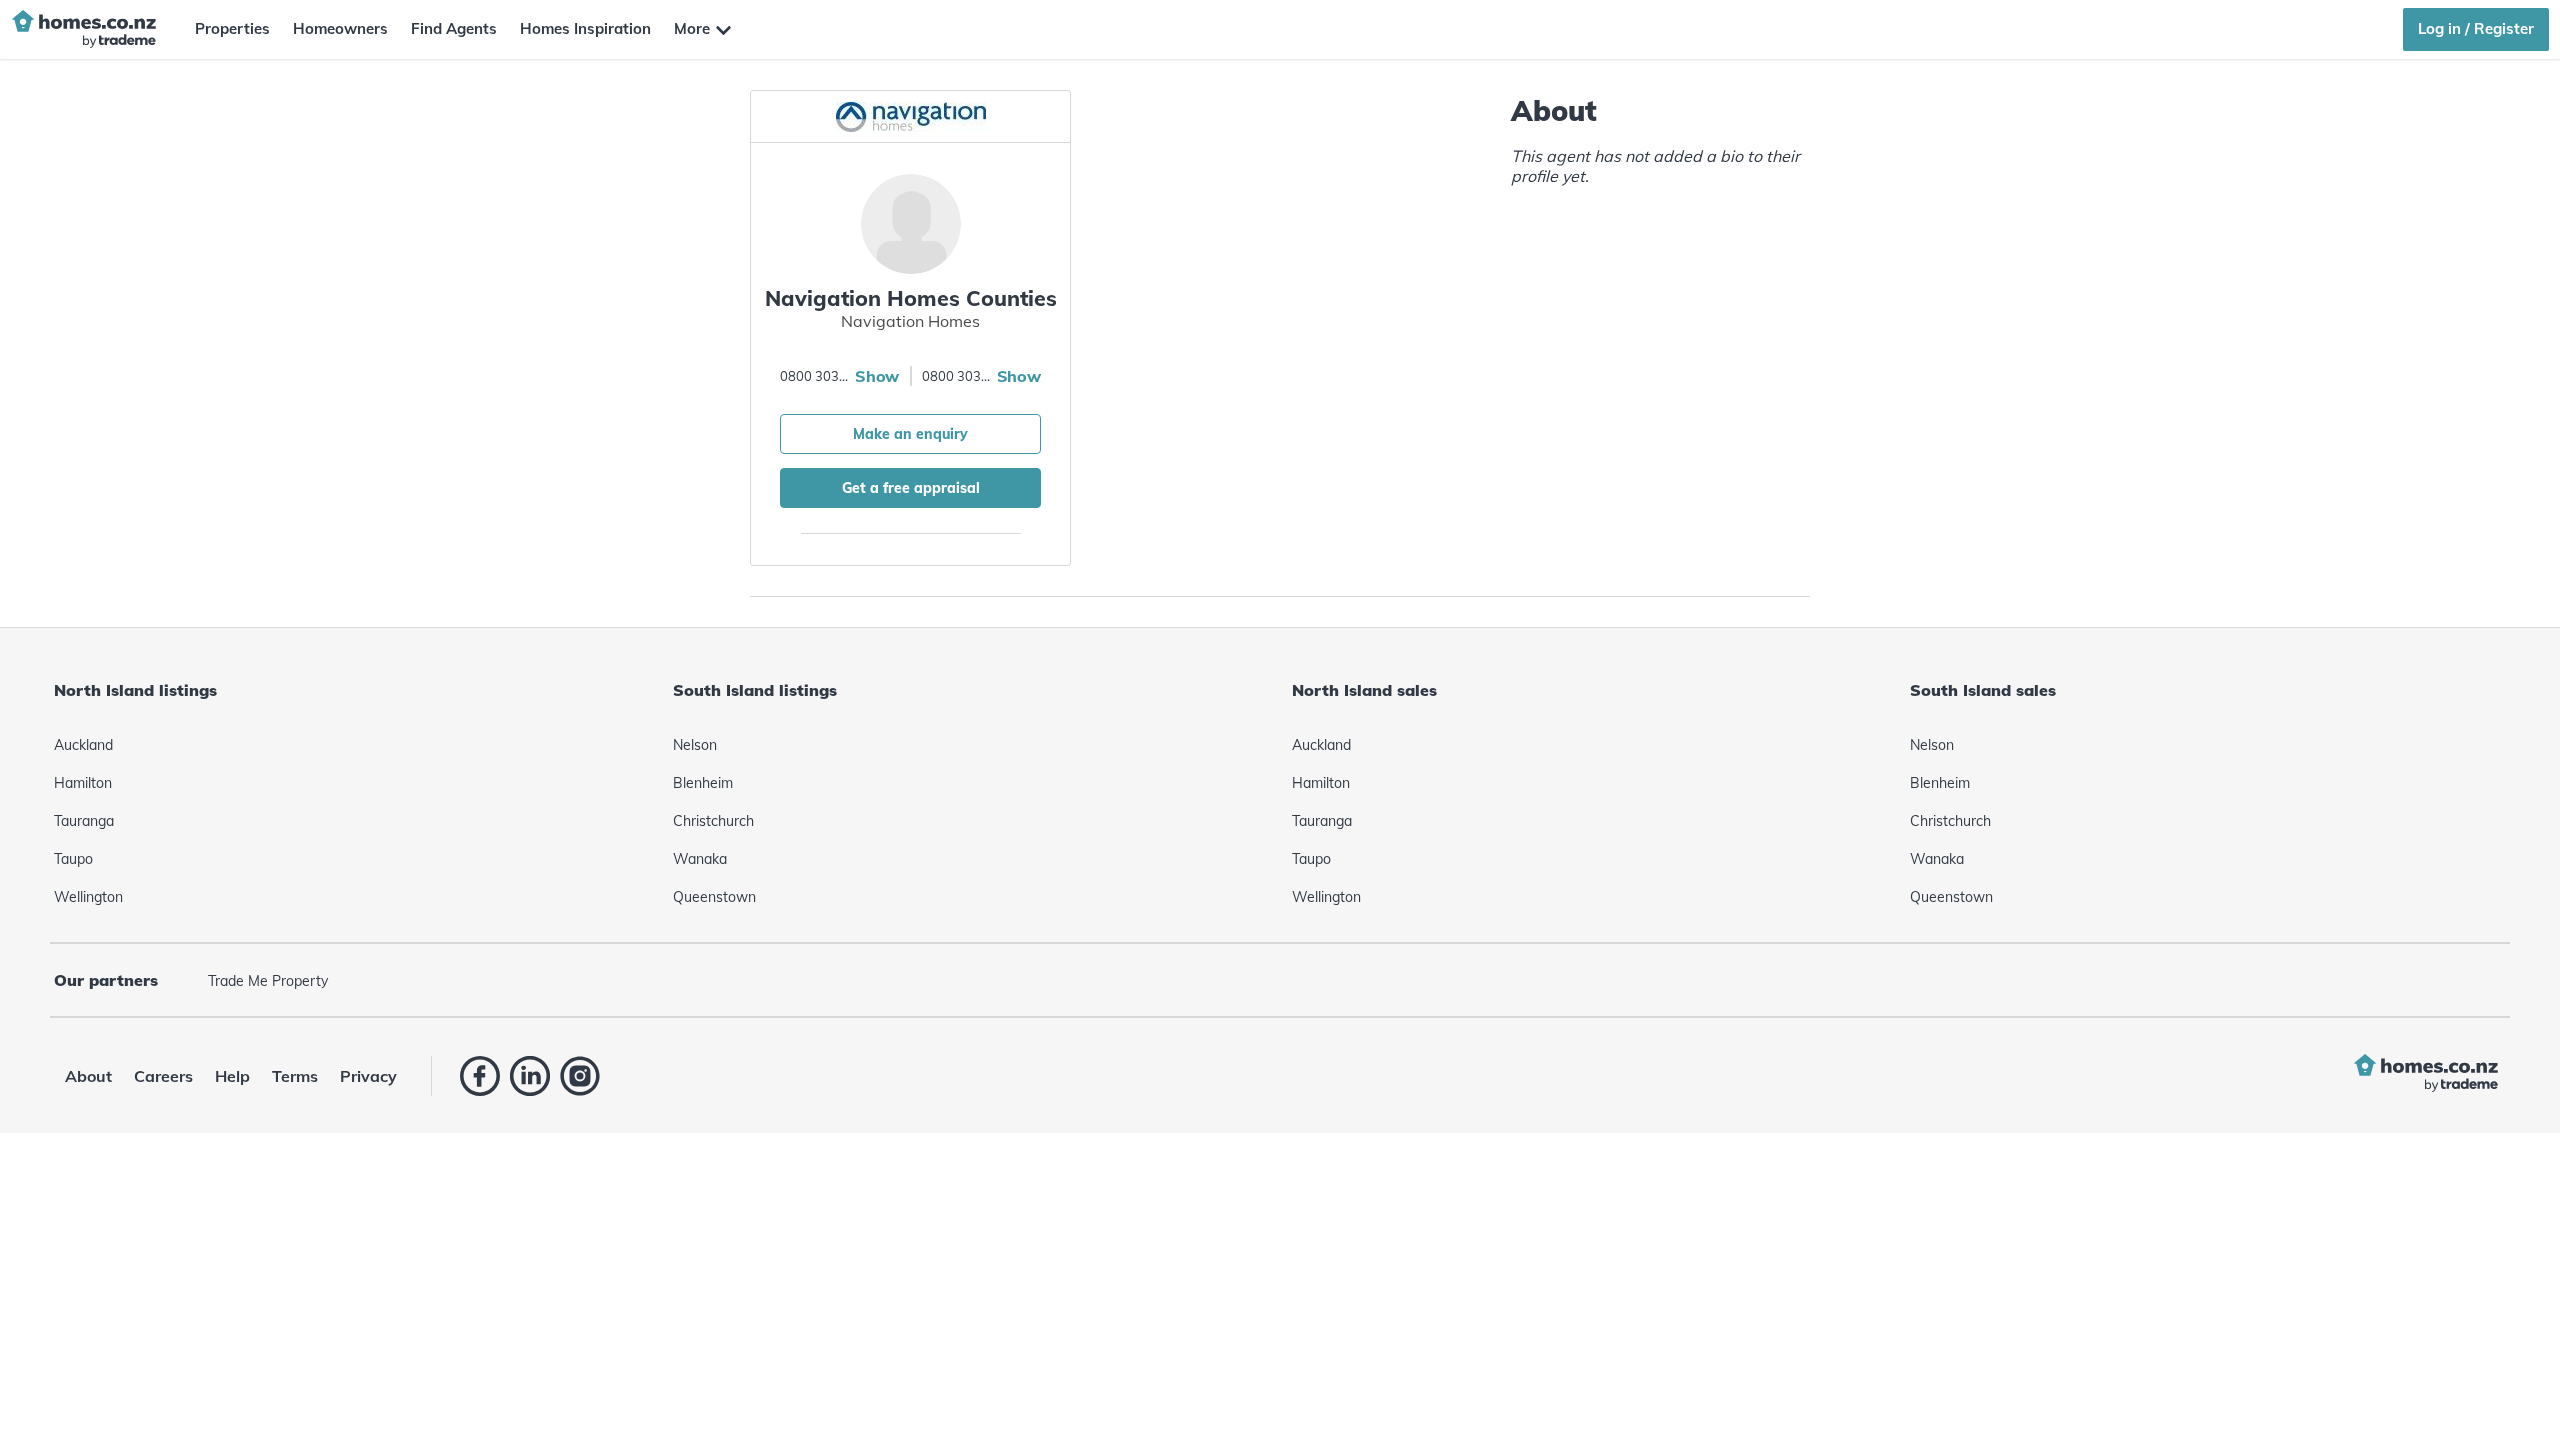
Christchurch (713, 821)
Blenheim (703, 783)
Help (232, 1076)
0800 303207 (815, 376)
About (88, 1076)
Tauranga (84, 821)
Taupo (73, 859)
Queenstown (714, 897)
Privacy (368, 1076)
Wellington (88, 897)
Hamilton (83, 783)
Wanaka (700, 859)
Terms (295, 1076)
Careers (163, 1076)
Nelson (695, 745)
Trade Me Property (268, 981)
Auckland (83, 745)
